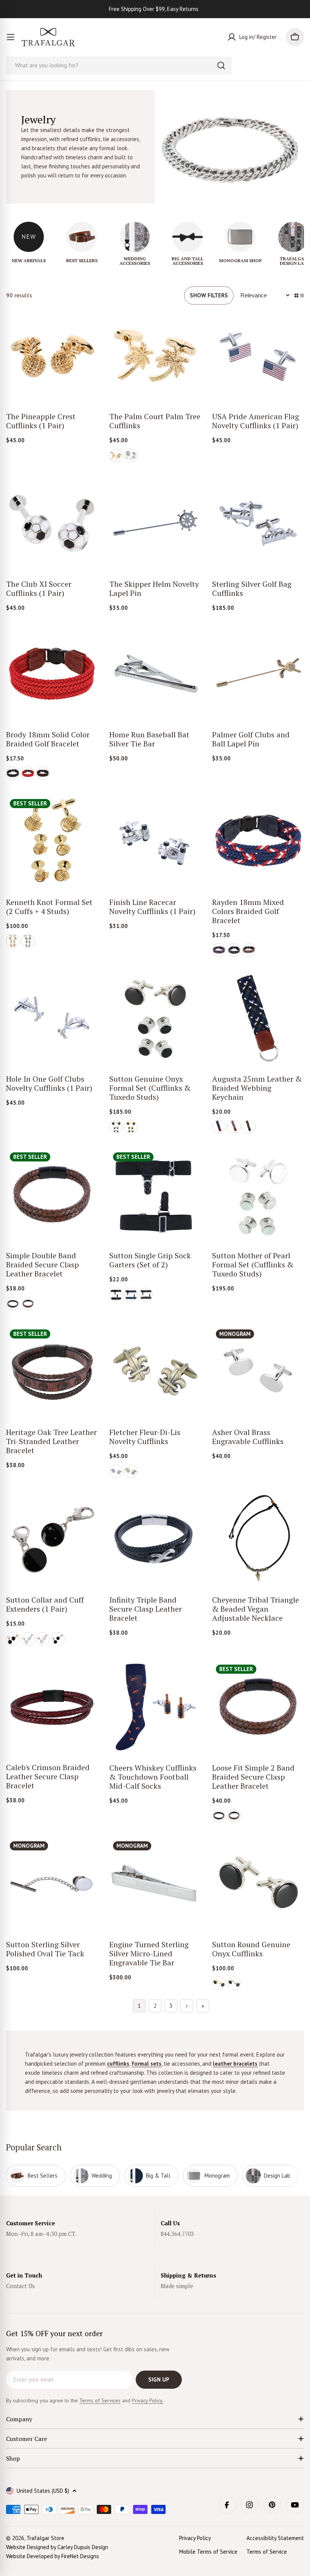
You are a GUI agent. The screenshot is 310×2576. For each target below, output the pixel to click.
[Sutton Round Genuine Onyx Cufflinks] (258, 1883)
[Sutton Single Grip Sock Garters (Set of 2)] (155, 1195)
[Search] (221, 65)
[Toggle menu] (11, 37)
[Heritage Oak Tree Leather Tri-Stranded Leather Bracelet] (52, 1372)
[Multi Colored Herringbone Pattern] (234, 1127)
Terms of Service (267, 2552)
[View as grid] (296, 295)
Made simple (177, 2286)
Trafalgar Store (45, 2538)
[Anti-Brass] (131, 1471)
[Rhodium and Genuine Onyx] (116, 1127)
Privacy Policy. (148, 2400)
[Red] (28, 773)
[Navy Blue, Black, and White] (219, 1127)
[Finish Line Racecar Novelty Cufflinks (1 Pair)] (155, 841)
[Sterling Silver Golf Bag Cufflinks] (258, 523)
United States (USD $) (43, 2491)
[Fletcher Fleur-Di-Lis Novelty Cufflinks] (155, 1372)
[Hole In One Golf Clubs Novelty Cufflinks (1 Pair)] (52, 1018)
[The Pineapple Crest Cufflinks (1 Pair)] (52, 356)
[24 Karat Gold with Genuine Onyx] (219, 1983)
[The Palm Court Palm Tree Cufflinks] (155, 356)
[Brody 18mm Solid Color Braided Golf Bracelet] (52, 674)
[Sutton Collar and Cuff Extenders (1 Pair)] (52, 1539)
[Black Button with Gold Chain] (13, 1639)
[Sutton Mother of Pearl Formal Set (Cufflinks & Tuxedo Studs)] (258, 1195)
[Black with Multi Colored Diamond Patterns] (249, 1127)
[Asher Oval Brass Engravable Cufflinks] (258, 1372)
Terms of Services (100, 2400)
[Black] (13, 773)
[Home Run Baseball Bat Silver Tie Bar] (155, 674)
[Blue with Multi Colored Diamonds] (249, 950)
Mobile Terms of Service (208, 2552)
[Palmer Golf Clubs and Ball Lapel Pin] (258, 674)
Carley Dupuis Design (83, 2547)
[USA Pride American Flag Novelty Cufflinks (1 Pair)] (258, 356)
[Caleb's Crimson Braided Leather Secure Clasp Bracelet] (52, 1707)
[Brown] (43, 773)
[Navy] (131, 1295)
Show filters (209, 295)
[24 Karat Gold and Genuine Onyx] (131, 1127)
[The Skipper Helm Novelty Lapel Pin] (155, 523)
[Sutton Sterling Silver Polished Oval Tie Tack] (52, 1883)
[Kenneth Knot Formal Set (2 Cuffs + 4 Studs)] (52, 841)
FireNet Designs (80, 2556)
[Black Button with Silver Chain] (58, 1639)
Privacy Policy (195, 2538)
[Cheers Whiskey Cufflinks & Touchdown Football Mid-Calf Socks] (155, 1707)
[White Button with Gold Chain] (43, 1639)
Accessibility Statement (275, 2538)
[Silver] (131, 456)
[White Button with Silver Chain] (28, 1639)
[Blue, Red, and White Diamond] (219, 950)
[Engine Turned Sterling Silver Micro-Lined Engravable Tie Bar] (155, 1883)
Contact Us (20, 2286)
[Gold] (116, 456)
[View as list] (302, 295)
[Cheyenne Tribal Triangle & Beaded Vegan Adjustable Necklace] (258, 1539)
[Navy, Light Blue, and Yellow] (234, 950)
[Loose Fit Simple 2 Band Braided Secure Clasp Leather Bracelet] (258, 1707)
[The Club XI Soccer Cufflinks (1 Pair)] (52, 523)
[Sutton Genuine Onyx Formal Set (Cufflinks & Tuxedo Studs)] (155, 1018)
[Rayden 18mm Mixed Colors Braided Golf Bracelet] (258, 841)
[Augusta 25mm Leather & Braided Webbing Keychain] (258, 1018)
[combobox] (119, 65)
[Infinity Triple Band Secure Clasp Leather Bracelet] (155, 1539)
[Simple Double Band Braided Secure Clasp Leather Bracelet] (52, 1195)
